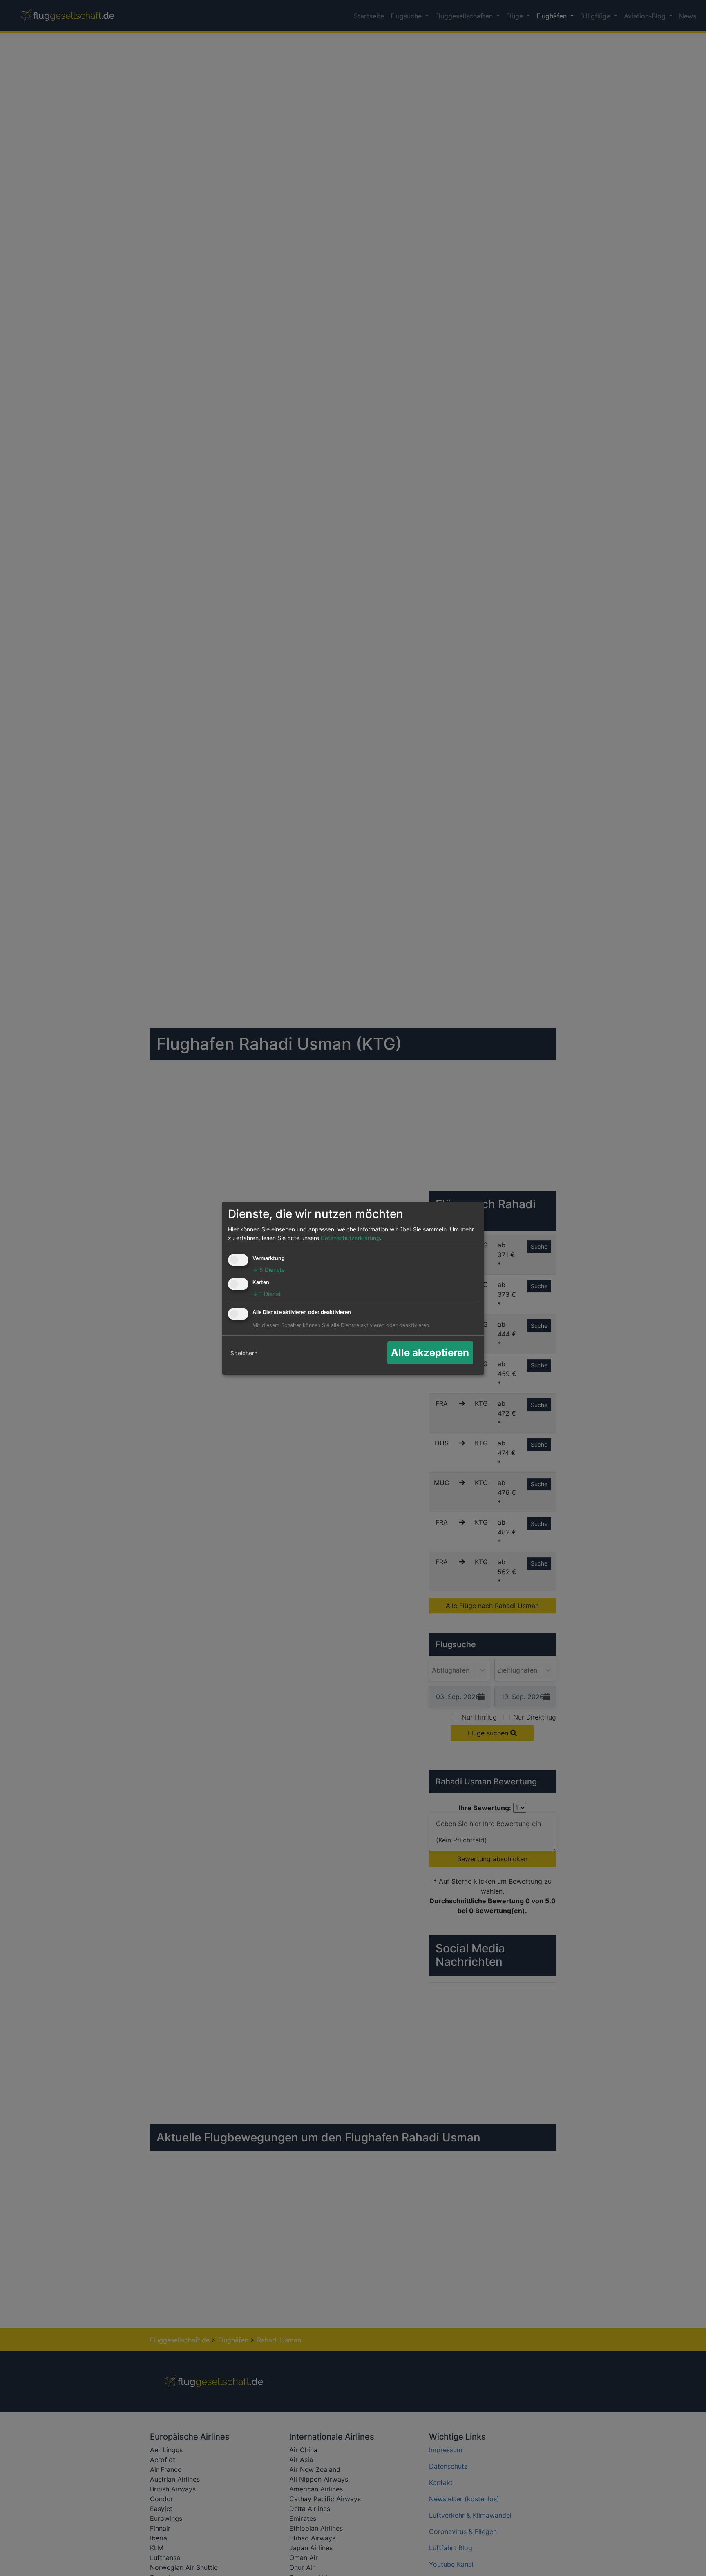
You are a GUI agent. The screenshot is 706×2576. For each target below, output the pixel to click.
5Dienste (269, 1270)
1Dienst (267, 1294)
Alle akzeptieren (430, 1353)
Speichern (244, 1353)
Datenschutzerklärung (350, 1238)
